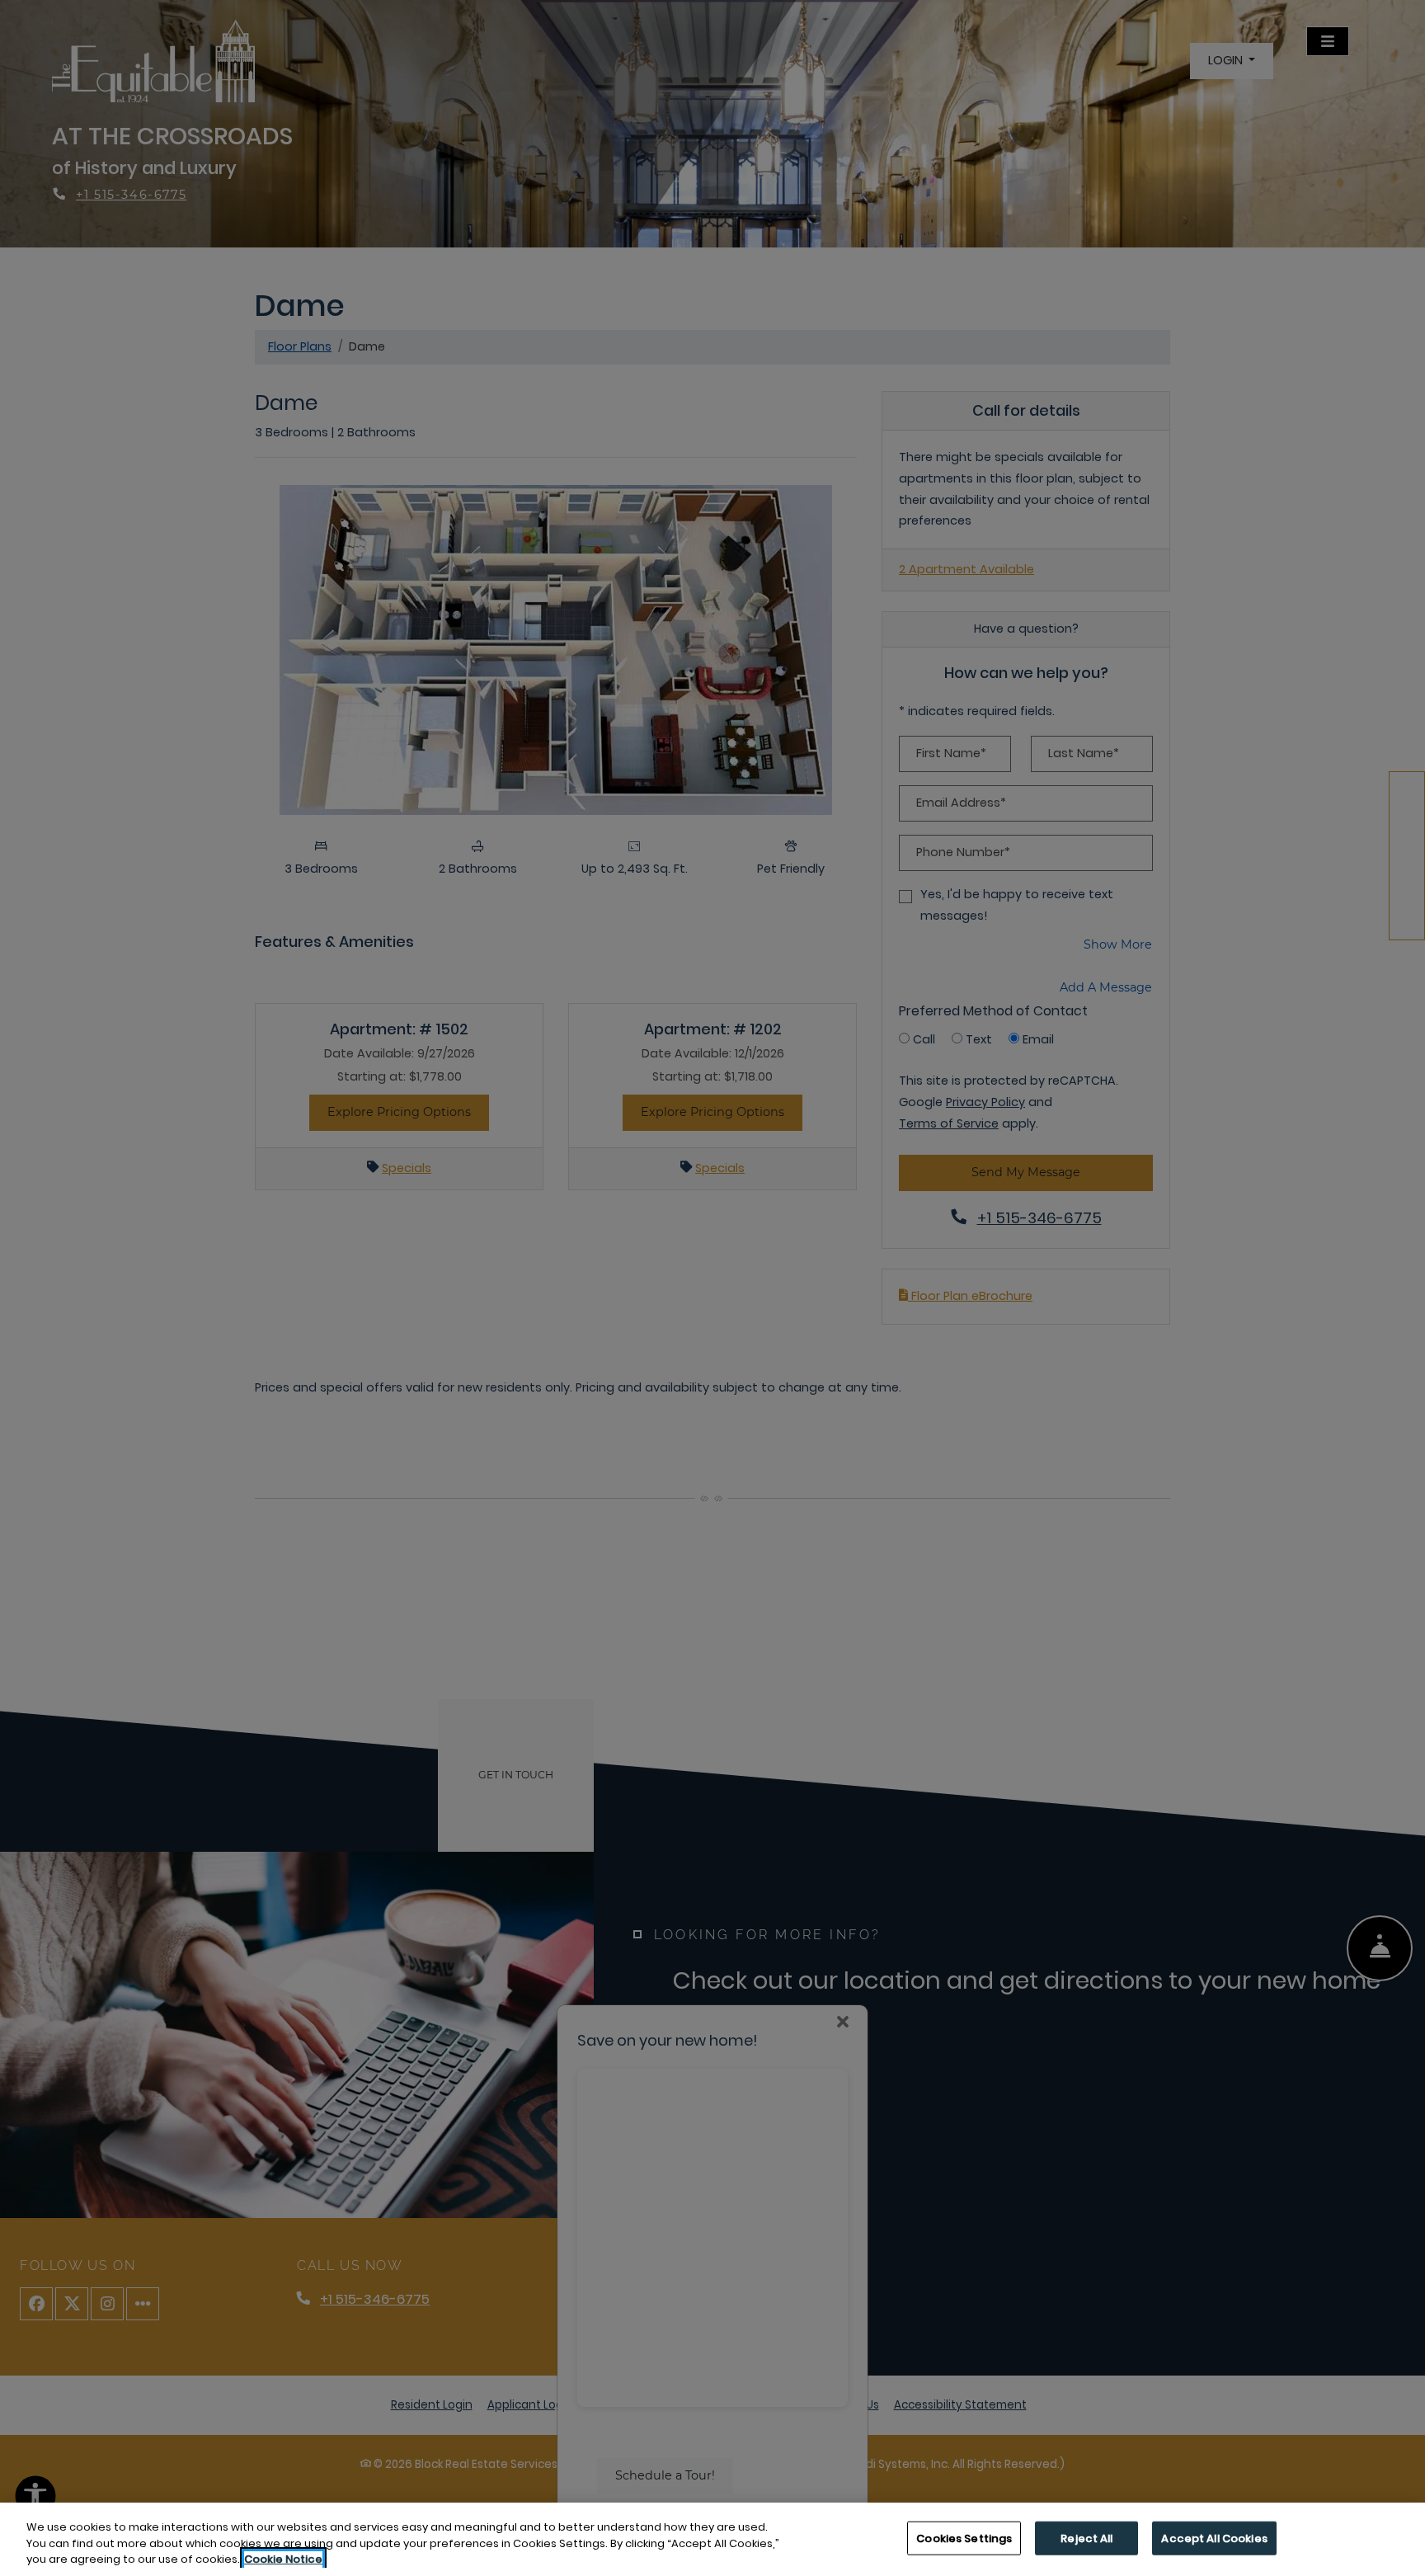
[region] (712, 2539)
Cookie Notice (283, 2559)
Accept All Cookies (1214, 2538)
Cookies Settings (964, 2538)
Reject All (1086, 2538)
